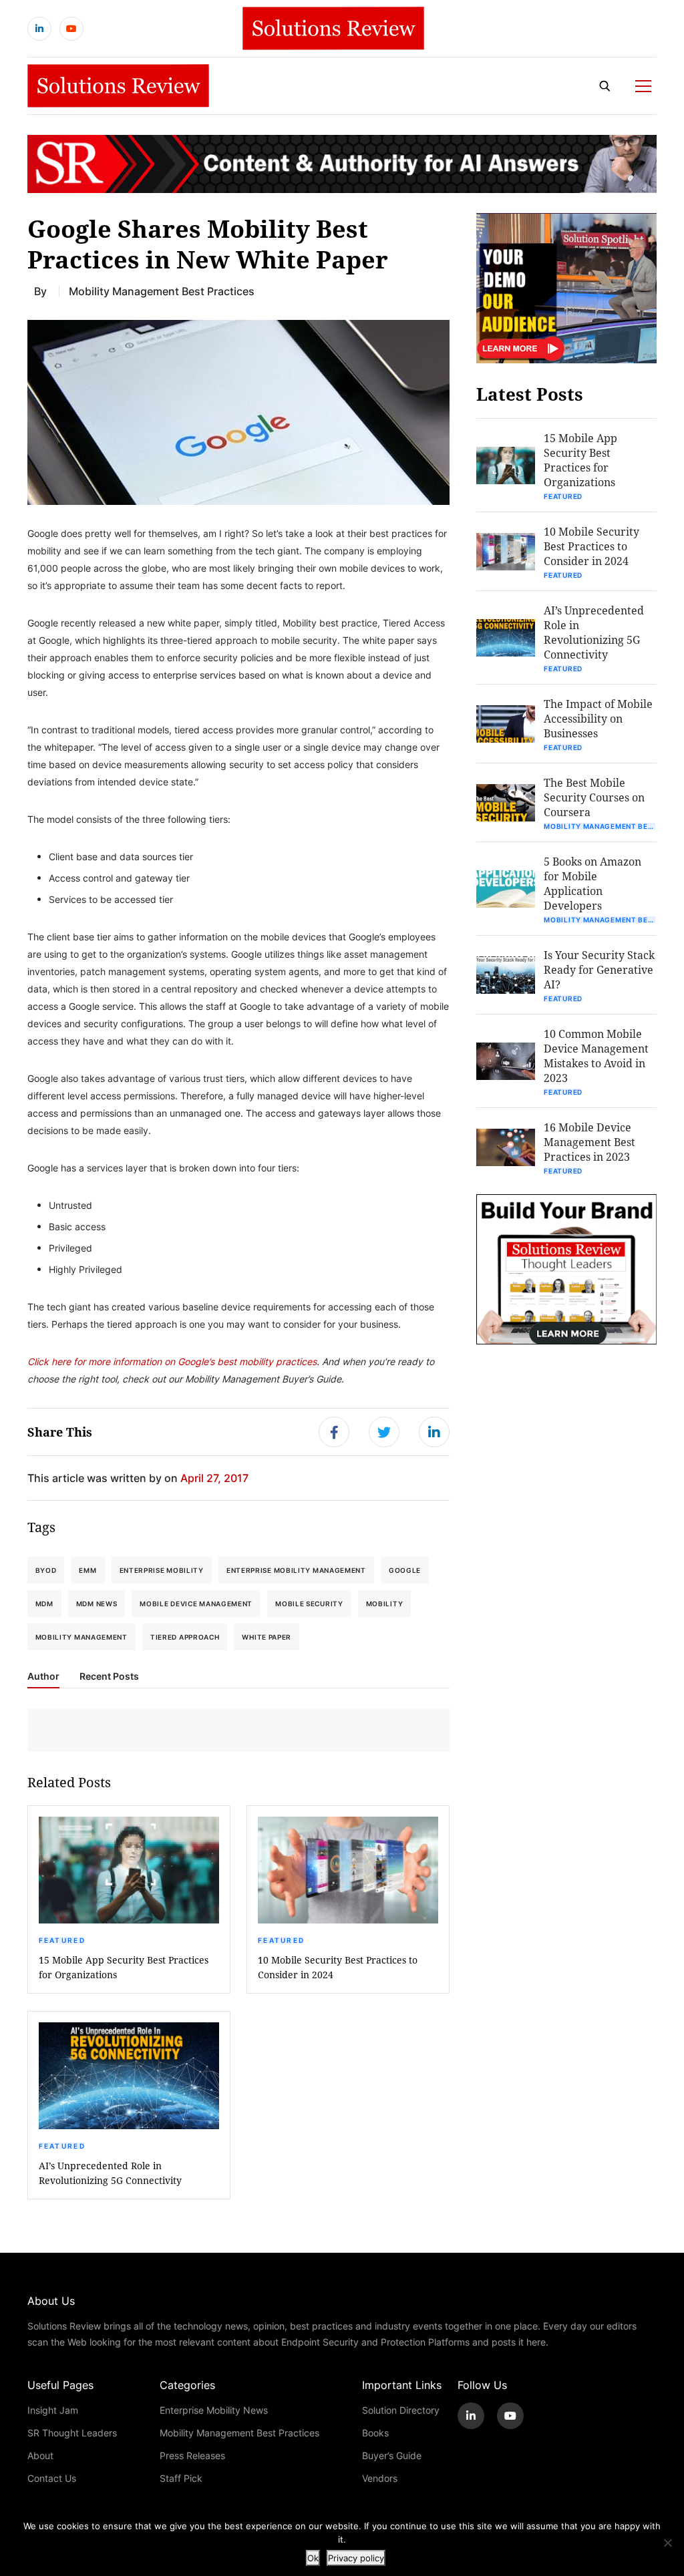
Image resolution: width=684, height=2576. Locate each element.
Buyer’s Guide (392, 2455)
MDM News (97, 1604)
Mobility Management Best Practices (162, 291)
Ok (313, 2558)
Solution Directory (401, 2410)
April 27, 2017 (214, 1478)
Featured (62, 1940)
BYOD (46, 1570)
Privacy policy (356, 2558)
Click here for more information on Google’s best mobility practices (172, 1361)
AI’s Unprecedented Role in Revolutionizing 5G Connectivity (110, 2173)
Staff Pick (181, 2478)
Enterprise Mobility (162, 1570)
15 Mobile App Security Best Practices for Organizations (124, 1967)
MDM (44, 1604)
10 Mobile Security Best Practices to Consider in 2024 (338, 1967)
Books (375, 2433)
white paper (267, 1637)
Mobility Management (81, 1637)
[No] (667, 2543)
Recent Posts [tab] (109, 1676)
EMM (88, 1570)
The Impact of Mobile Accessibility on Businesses (598, 718)
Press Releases (192, 2455)
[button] (239, 412)
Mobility (385, 1604)
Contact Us (52, 2478)
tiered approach (185, 1637)
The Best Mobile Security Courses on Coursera (594, 797)
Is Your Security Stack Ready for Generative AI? (599, 969)
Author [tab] (43, 1676)
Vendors (380, 2478)
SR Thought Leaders (72, 2433)
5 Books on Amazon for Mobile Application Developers (592, 883)
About (40, 2455)
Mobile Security (309, 1604)
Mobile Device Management (196, 1604)
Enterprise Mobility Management (296, 1570)
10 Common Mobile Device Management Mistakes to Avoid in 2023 (596, 1056)
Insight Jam (53, 2410)
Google (405, 1570)
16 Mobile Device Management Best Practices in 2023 (589, 1142)
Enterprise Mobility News (214, 2410)
